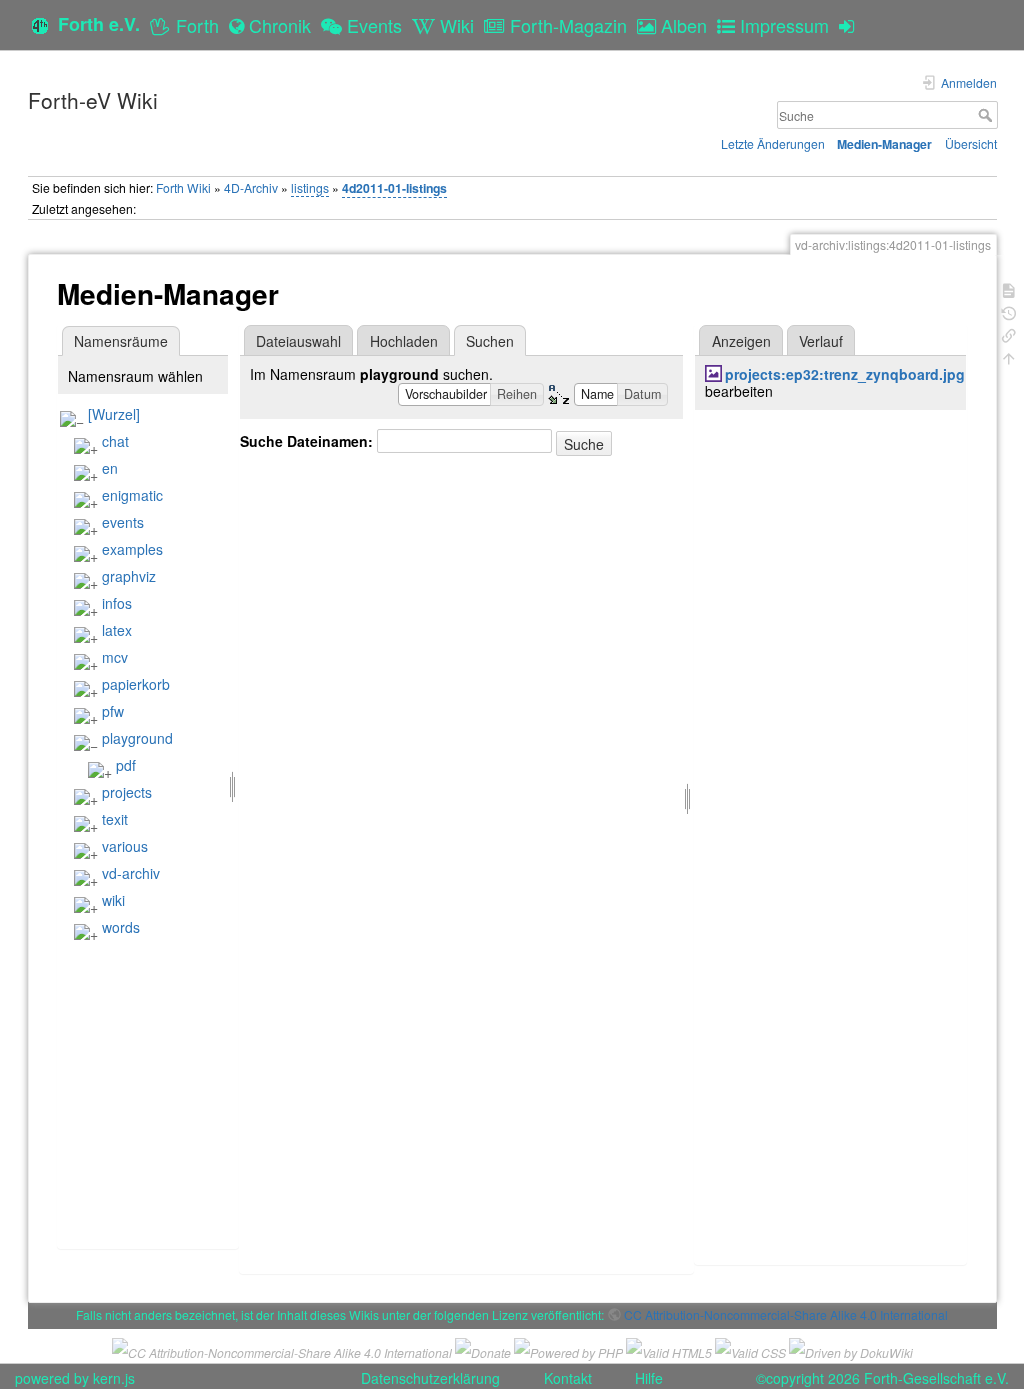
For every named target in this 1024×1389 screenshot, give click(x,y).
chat (115, 441)
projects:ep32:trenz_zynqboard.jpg (845, 374)
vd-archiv (131, 873)
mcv (115, 657)
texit (115, 819)
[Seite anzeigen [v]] (1009, 288)
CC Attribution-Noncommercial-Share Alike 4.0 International (786, 1314)
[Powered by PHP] (568, 1349)
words (121, 927)
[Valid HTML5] (669, 1349)
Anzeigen (741, 341)
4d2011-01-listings (394, 188)
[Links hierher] (1009, 333)
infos (117, 603)
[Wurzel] (114, 414)
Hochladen (404, 341)
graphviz (129, 576)
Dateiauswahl (298, 341)
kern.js (114, 1378)
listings (310, 187)
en (110, 468)
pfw (113, 711)
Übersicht (971, 143)
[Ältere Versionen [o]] (1009, 311)
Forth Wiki (183, 187)
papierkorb (136, 684)
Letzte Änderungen (773, 143)
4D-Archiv (251, 187)
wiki (113, 900)
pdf (126, 765)
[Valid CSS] (750, 1349)
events (123, 522)
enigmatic (132, 495)
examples (132, 549)
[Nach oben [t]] (1009, 356)
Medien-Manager (884, 144)
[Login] (851, 25)
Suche (987, 115)
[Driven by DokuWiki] (851, 1349)
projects (127, 792)
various (125, 846)
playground (137, 738)
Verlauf (821, 341)
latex (117, 630)
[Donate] (483, 1349)
